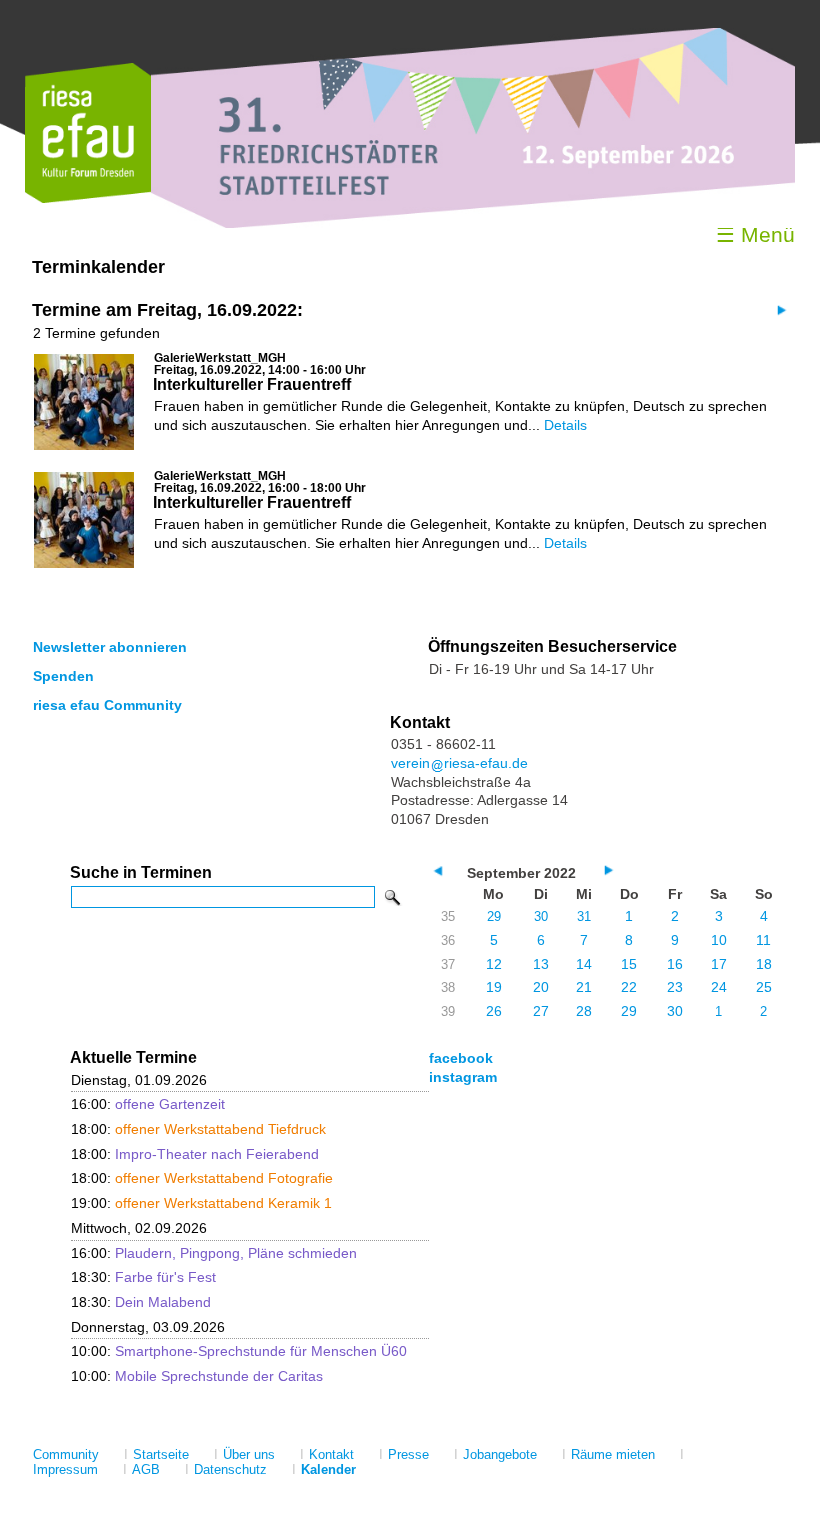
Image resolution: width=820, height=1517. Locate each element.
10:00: (239, 1351)
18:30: (143, 1277)
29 (494, 916)
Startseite (161, 1454)
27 (541, 1011)
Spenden (63, 676)
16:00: (148, 1104)
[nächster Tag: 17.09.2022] (779, 309)
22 (629, 987)
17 (719, 964)
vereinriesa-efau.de (459, 763)
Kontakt (331, 1454)
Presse (408, 1454)
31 (584, 916)
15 (629, 964)
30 (541, 916)
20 (541, 987)
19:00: (201, 1203)
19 (494, 987)
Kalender (328, 1469)
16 (675, 964)
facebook (461, 1058)
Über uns (249, 1454)
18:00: (198, 1129)
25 (764, 987)
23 (675, 987)
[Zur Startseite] (88, 198)
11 (763, 940)
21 (584, 987)
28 (584, 1011)
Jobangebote (500, 1454)
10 (719, 940)
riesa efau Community (107, 705)
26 (494, 1011)
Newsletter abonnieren (110, 647)
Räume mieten (613, 1454)
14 (584, 964)
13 (541, 964)
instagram (463, 1077)
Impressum (65, 1469)
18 (764, 964)
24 (719, 987)
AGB (146, 1469)
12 (494, 964)
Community (66, 1454)
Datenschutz (230, 1469)
